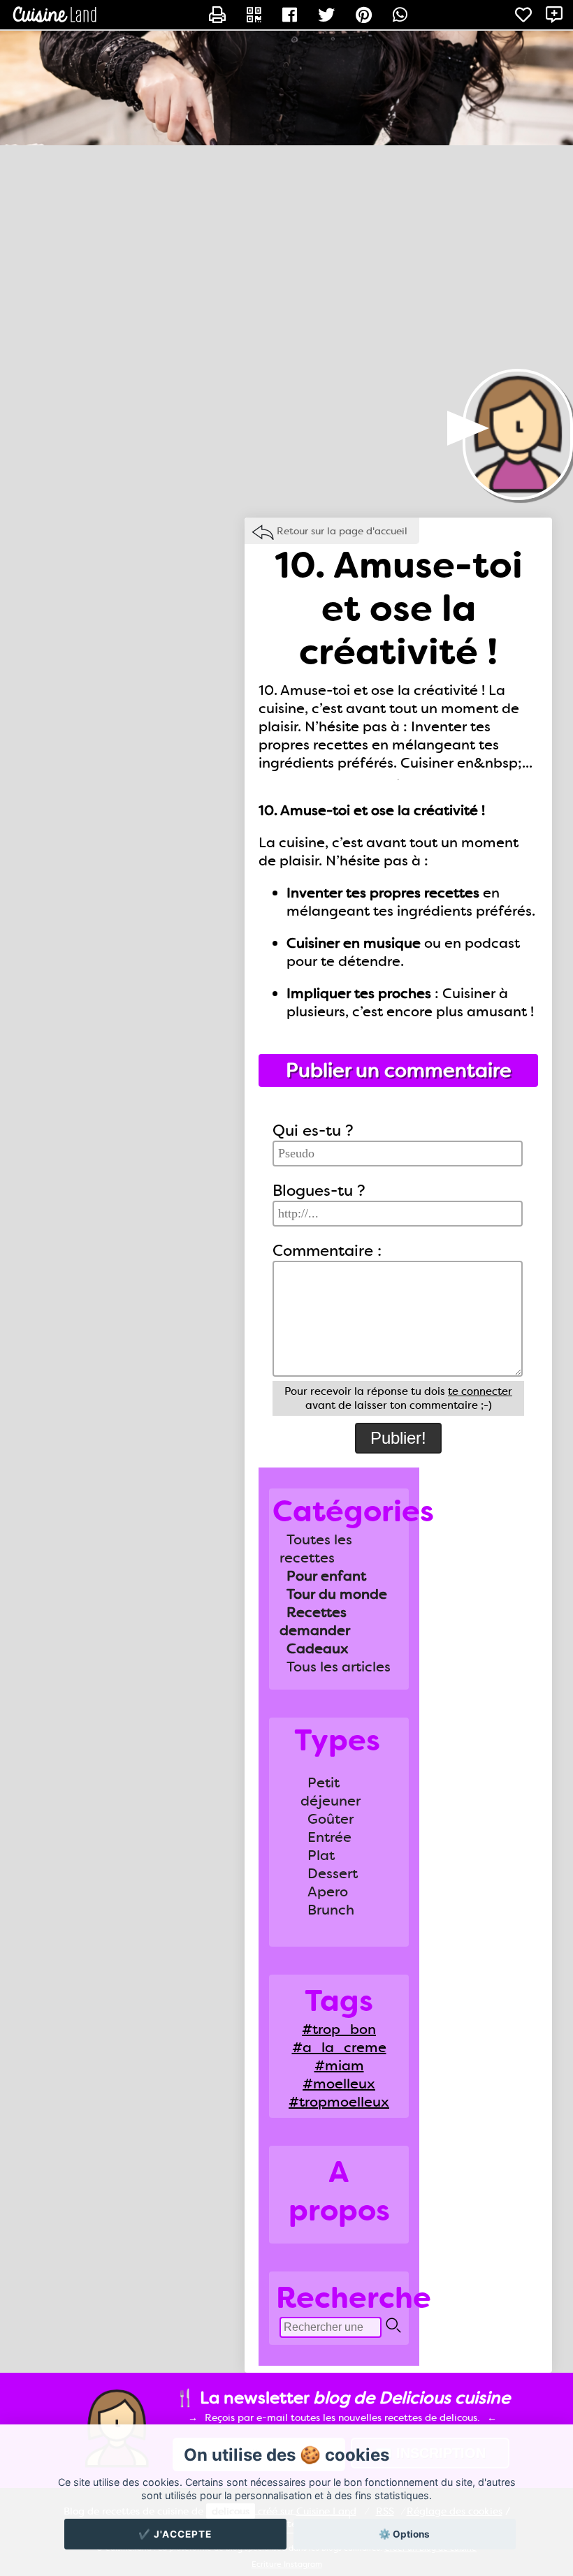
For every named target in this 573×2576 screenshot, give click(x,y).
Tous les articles (339, 1667)
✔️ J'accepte (175, 2534)
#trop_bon (339, 2029)
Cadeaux (318, 1648)
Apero (328, 1891)
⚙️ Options (404, 2534)
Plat (321, 1855)
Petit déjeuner (331, 1792)
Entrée (329, 1837)
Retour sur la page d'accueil (342, 531)
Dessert (333, 1873)
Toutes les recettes (316, 1549)
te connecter (480, 1391)
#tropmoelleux (339, 2102)
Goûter (331, 1819)
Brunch (331, 1910)
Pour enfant (326, 1576)
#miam (339, 2065)
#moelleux (339, 2084)
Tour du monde (337, 1594)
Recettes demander (315, 1621)
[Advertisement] (286, 257)
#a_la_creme (339, 2047)
